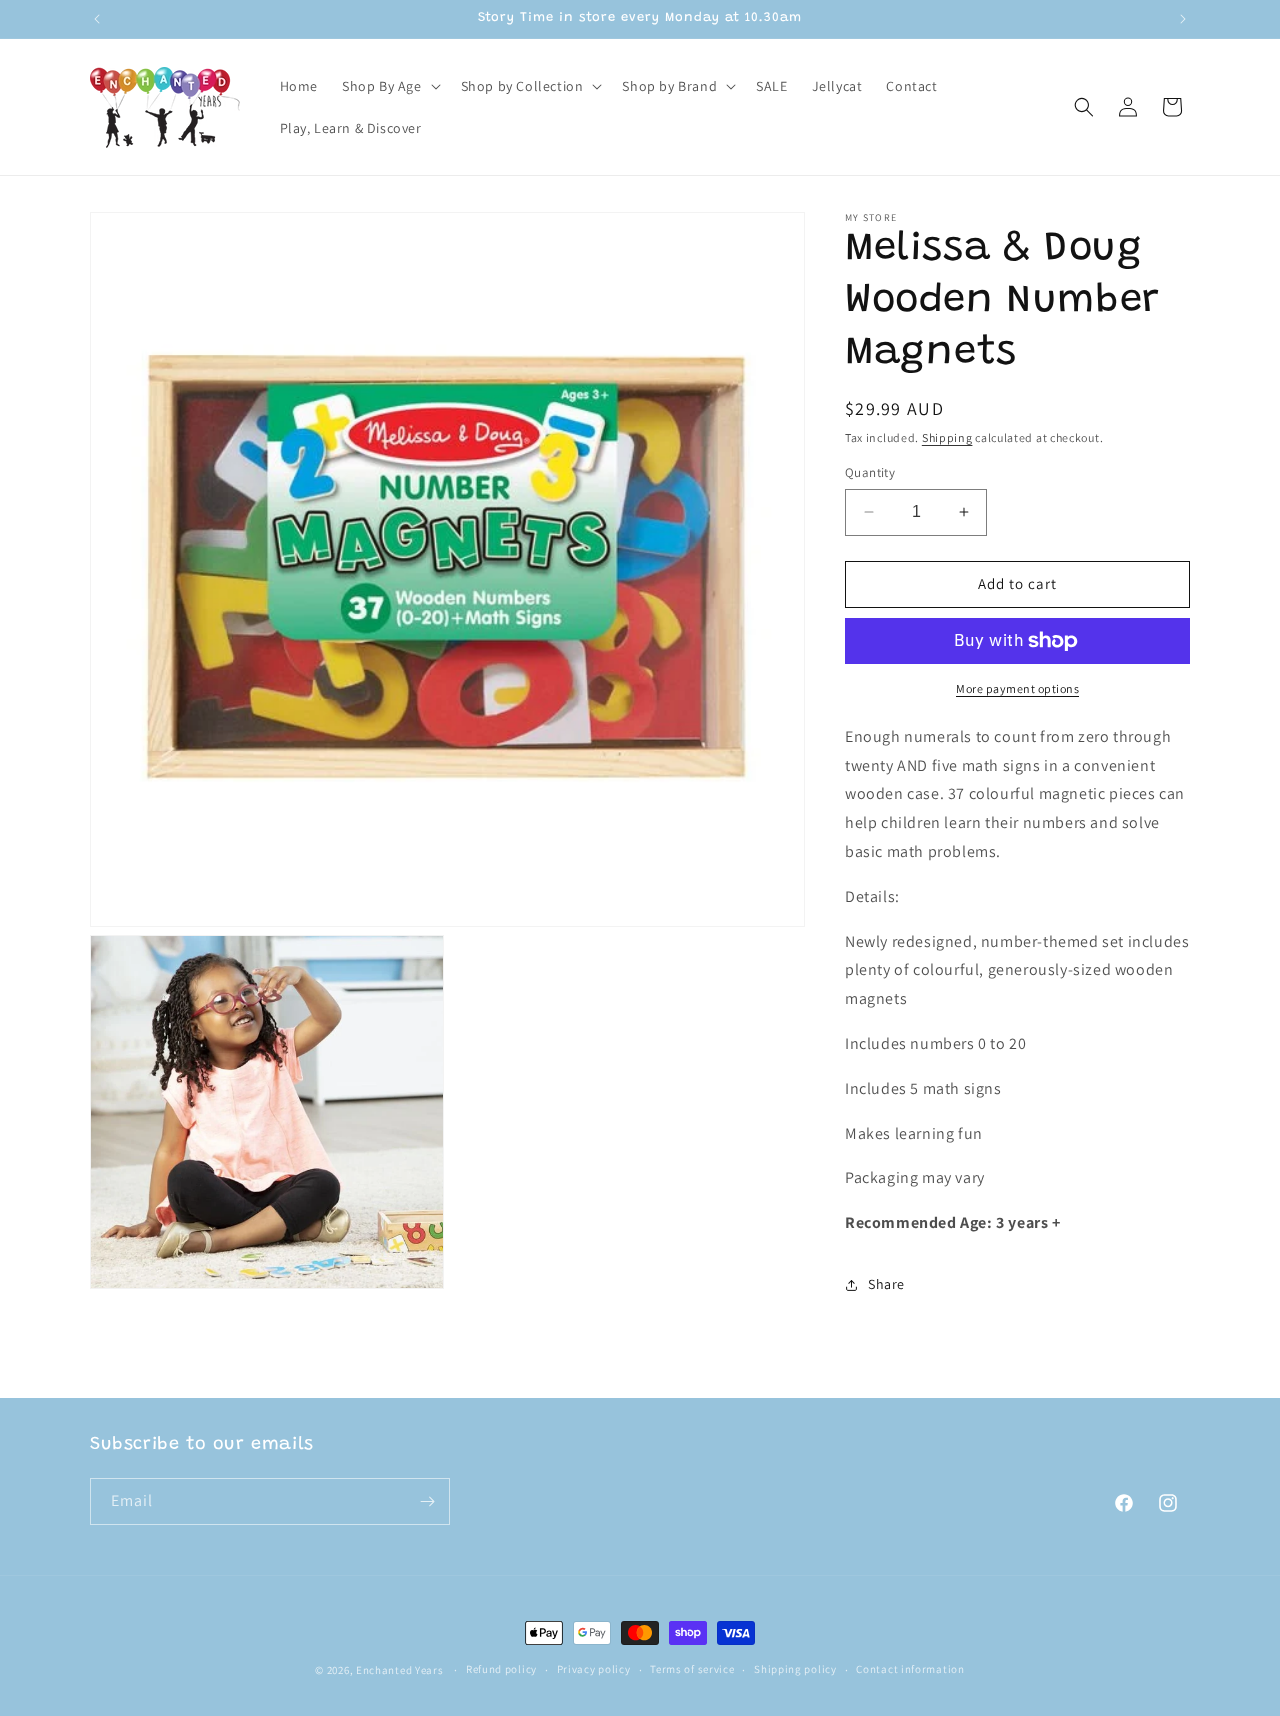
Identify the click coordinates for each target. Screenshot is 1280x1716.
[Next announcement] (1183, 19)
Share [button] (886, 1284)
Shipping (947, 437)
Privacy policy (594, 1669)
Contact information (910, 1669)
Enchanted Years (400, 1670)
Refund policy (501, 1669)
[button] (389, 86)
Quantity (870, 472)
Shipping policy (795, 1669)
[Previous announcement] (97, 19)
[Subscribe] (427, 1501)
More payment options (1017, 688)
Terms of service (692, 1669)
